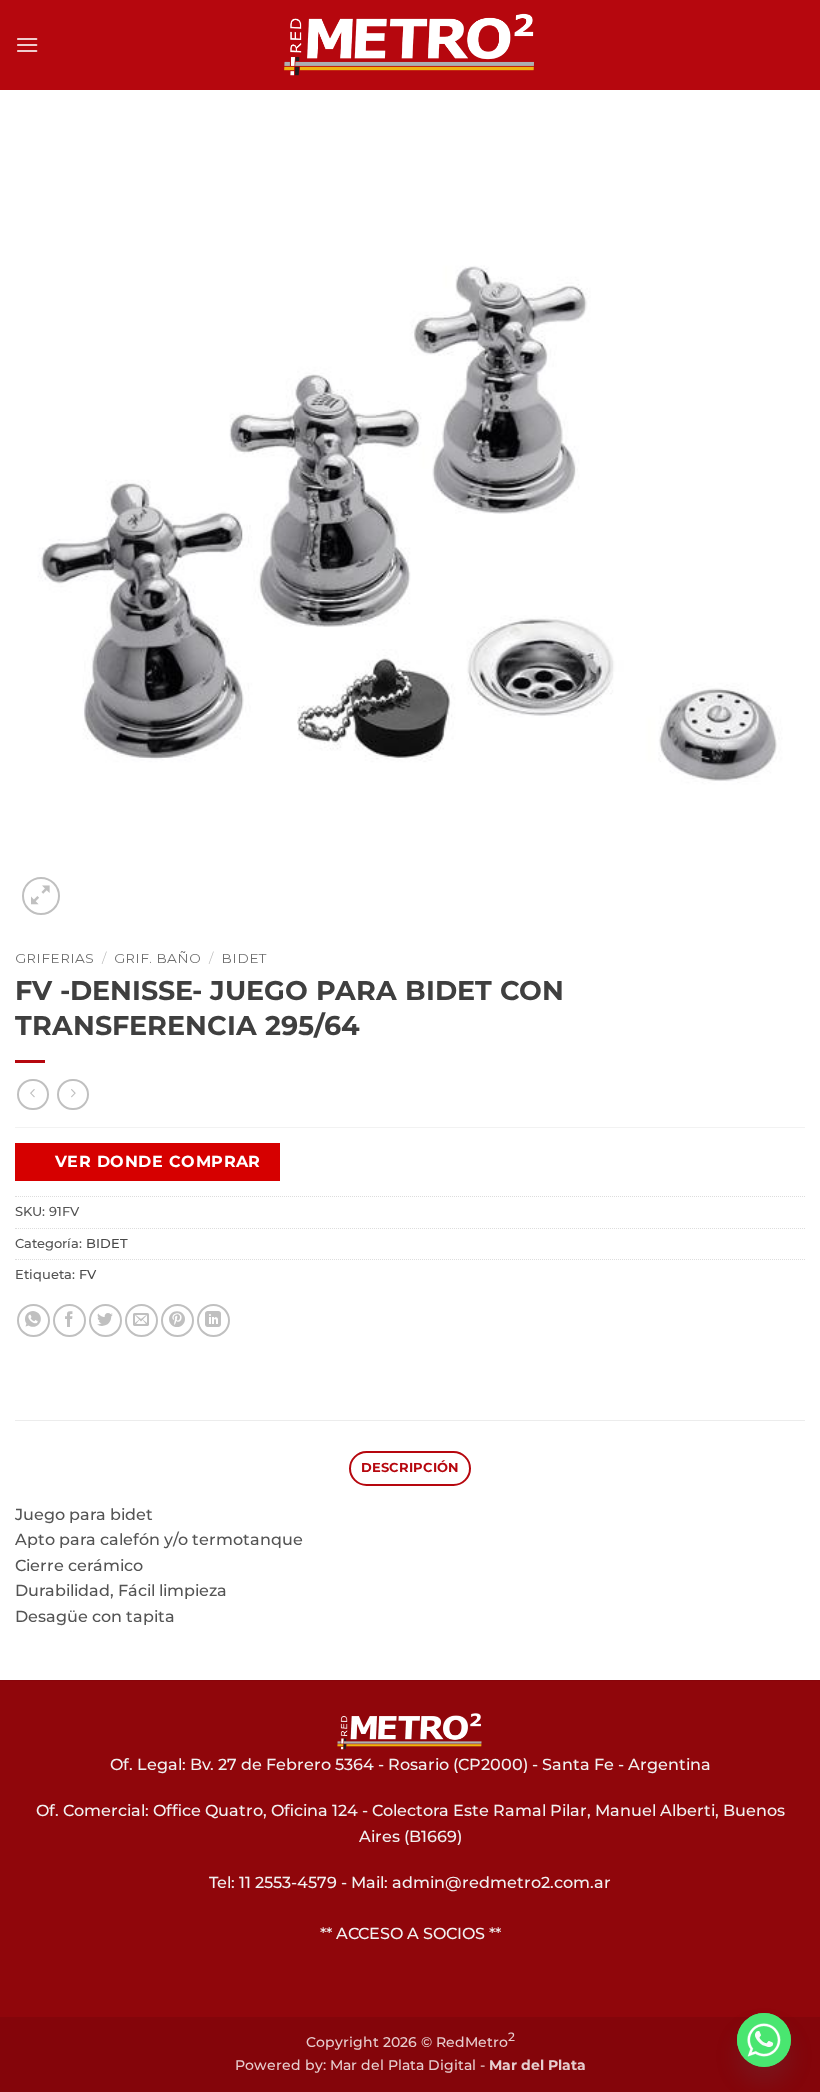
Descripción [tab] (410, 1467)
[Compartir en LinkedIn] (213, 1320)
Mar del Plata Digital (403, 2065)
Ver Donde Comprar (158, 1161)
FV (87, 1274)
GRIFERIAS (54, 958)
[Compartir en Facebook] (69, 1320)
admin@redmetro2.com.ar (501, 1882)
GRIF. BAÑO (157, 958)
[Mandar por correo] (141, 1320)
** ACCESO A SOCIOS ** (410, 1933)
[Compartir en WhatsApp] (33, 1320)
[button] (27, 44)
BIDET (243, 958)
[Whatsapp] (764, 2040)
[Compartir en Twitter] (105, 1320)
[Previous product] (72, 1094)
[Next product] (32, 1094)
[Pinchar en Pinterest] (177, 1320)
